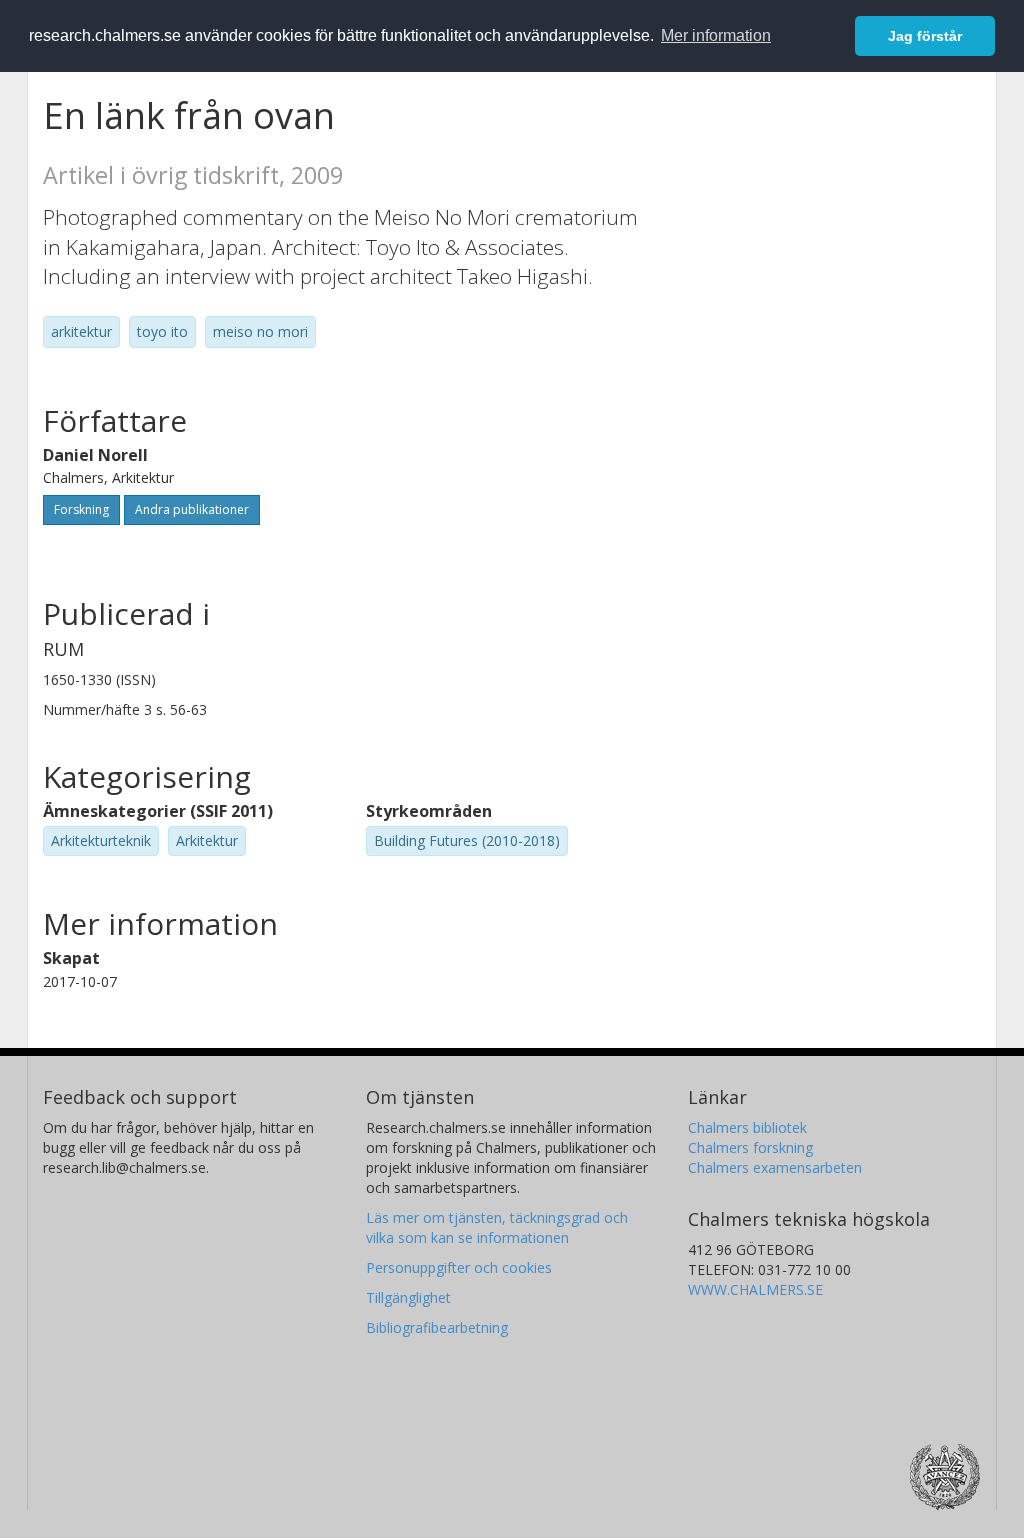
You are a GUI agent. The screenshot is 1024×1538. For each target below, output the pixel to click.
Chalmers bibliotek (747, 1127)
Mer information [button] (716, 35)
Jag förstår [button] (925, 36)
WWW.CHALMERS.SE (755, 1289)
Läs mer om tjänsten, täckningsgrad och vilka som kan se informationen (497, 1227)
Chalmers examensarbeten (775, 1167)
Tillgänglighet (408, 1297)
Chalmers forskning (750, 1147)
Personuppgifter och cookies (459, 1267)
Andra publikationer (192, 509)
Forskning (81, 509)
